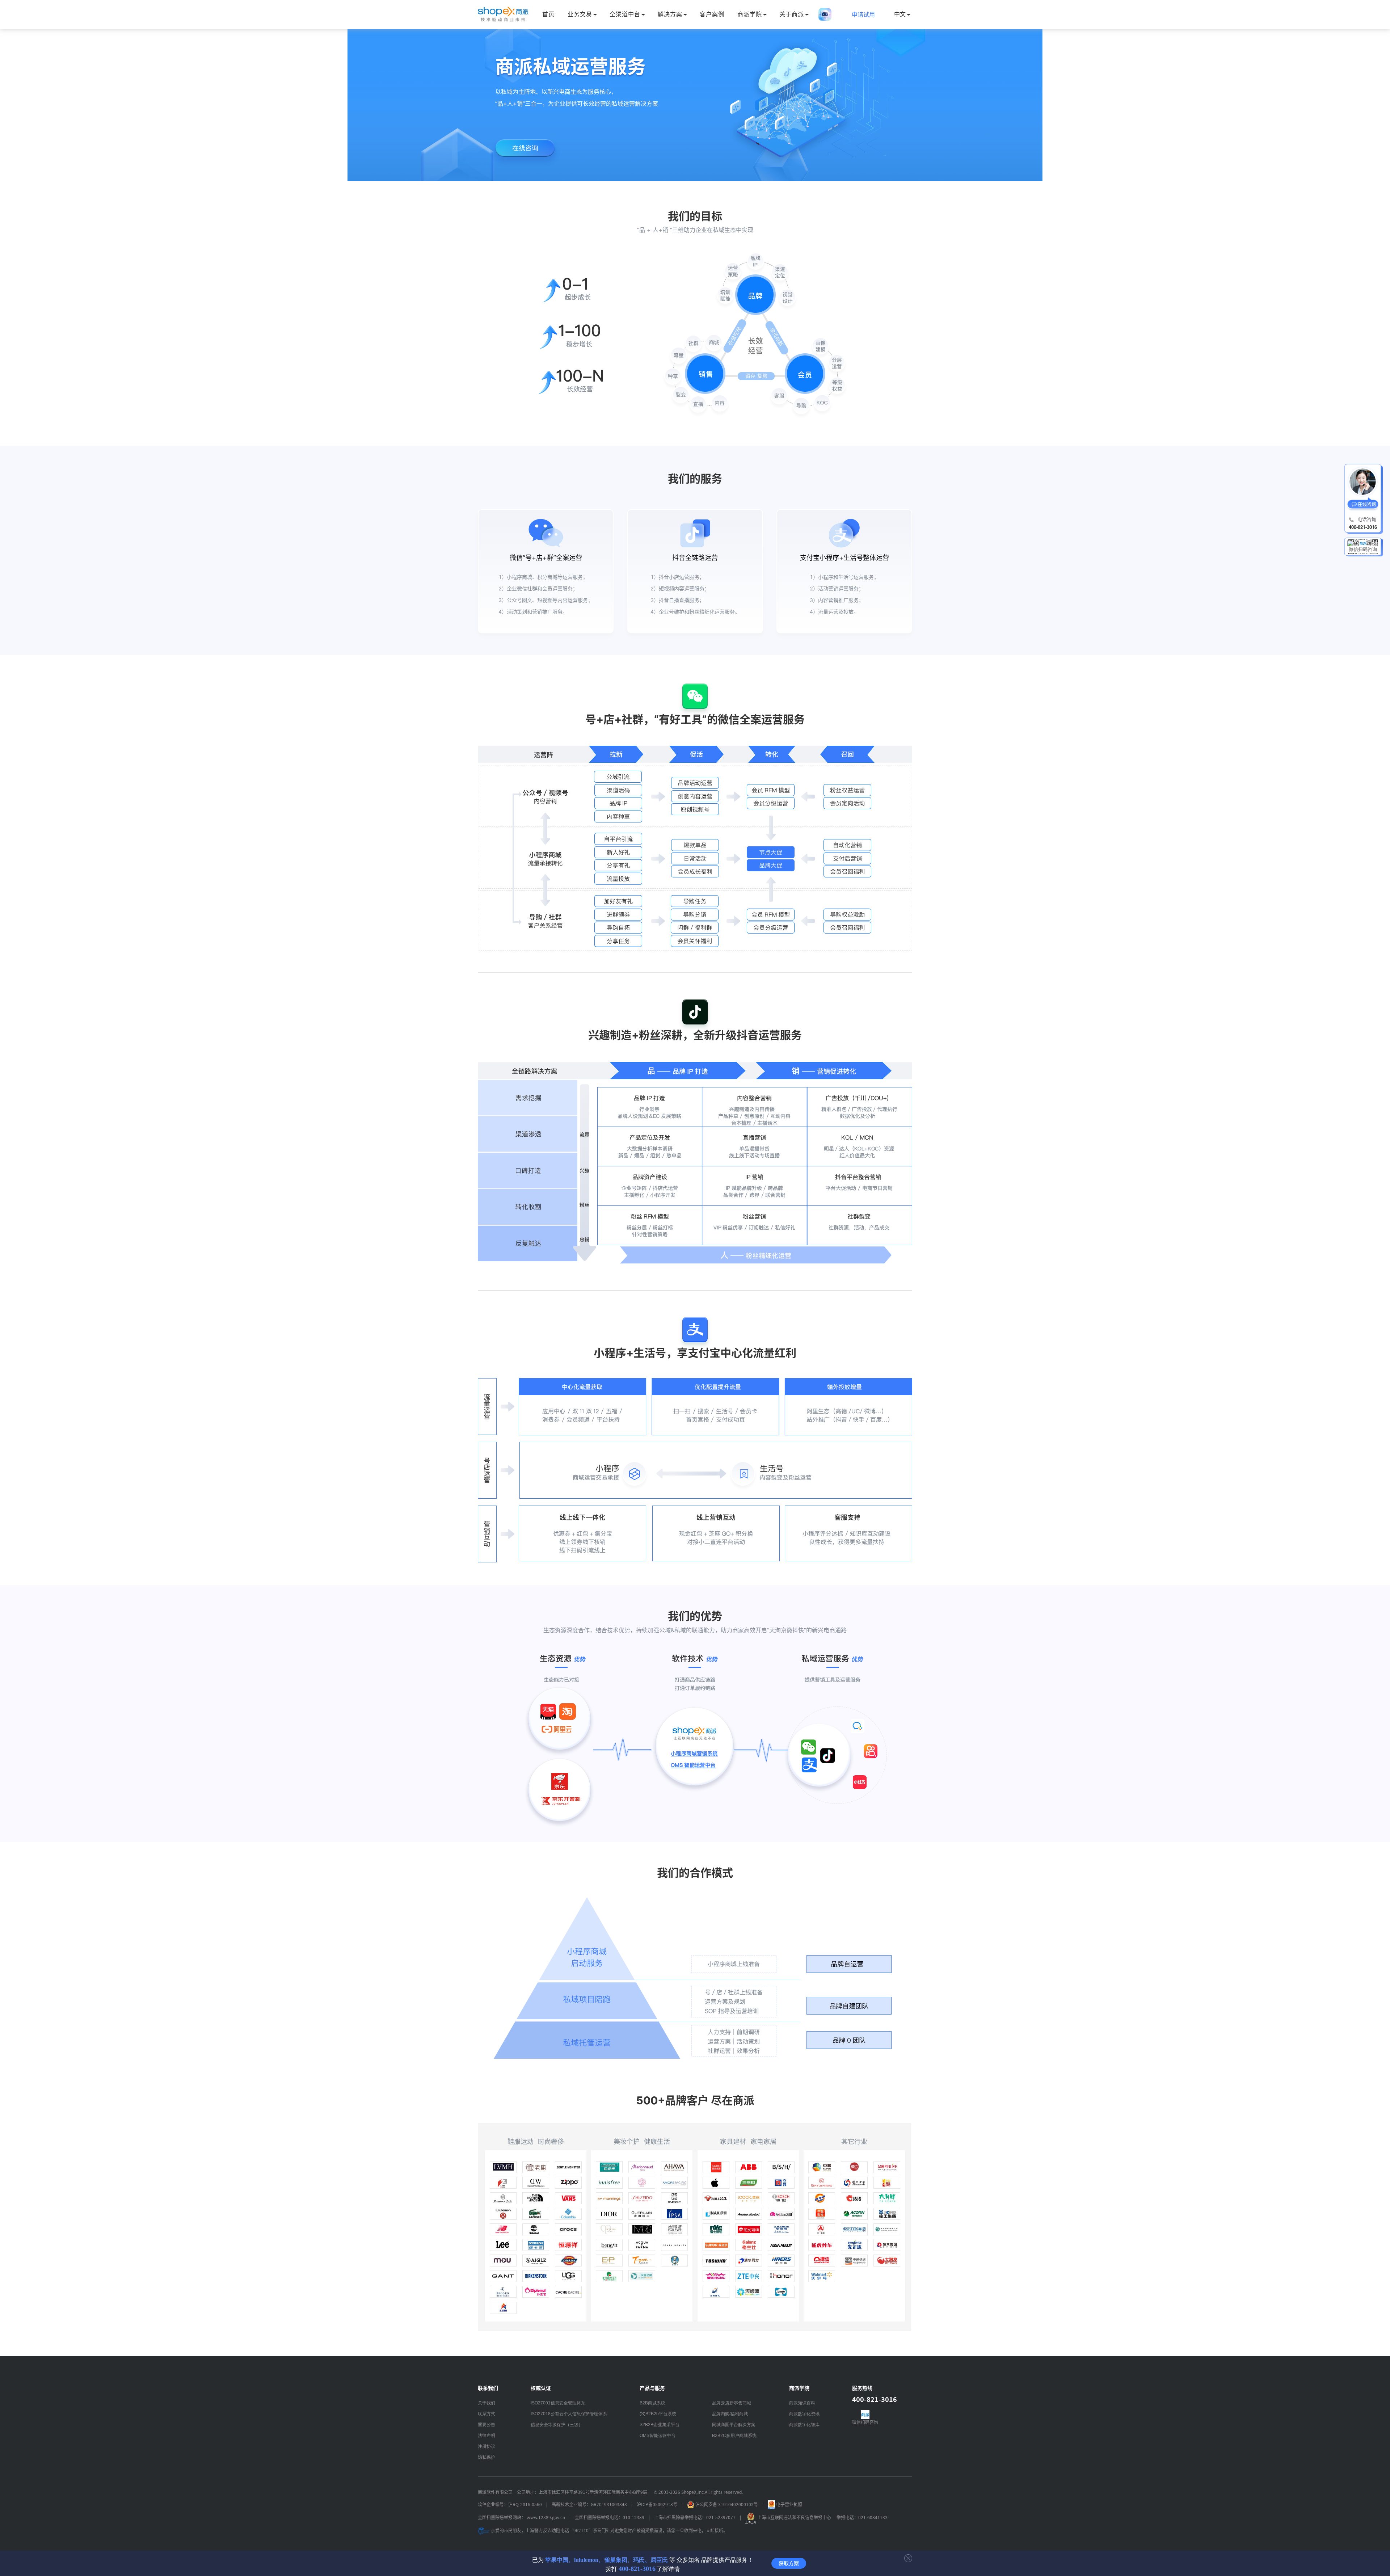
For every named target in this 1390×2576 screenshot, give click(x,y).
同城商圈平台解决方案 (734, 2425)
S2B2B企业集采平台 (660, 2425)
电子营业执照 (789, 2504)
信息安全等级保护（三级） (557, 2425)
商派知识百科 (802, 2403)
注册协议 (486, 2446)
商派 (503, 14)
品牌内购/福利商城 (730, 2414)
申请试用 (863, 15)
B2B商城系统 (652, 2403)
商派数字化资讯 (804, 2414)
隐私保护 (486, 2457)
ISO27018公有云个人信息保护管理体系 (569, 2414)
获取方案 (789, 2563)
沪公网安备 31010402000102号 (727, 2504)
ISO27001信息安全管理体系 (558, 2403)
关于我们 (486, 2403)
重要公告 (486, 2425)
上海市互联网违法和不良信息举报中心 (794, 2518)
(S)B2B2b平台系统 (658, 2414)
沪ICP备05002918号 (657, 2504)
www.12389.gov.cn (546, 2518)
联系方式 (486, 2414)
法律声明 (486, 2436)
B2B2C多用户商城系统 (734, 2436)
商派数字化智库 (804, 2425)
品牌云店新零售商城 (732, 2403)
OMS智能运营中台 (658, 2436)
